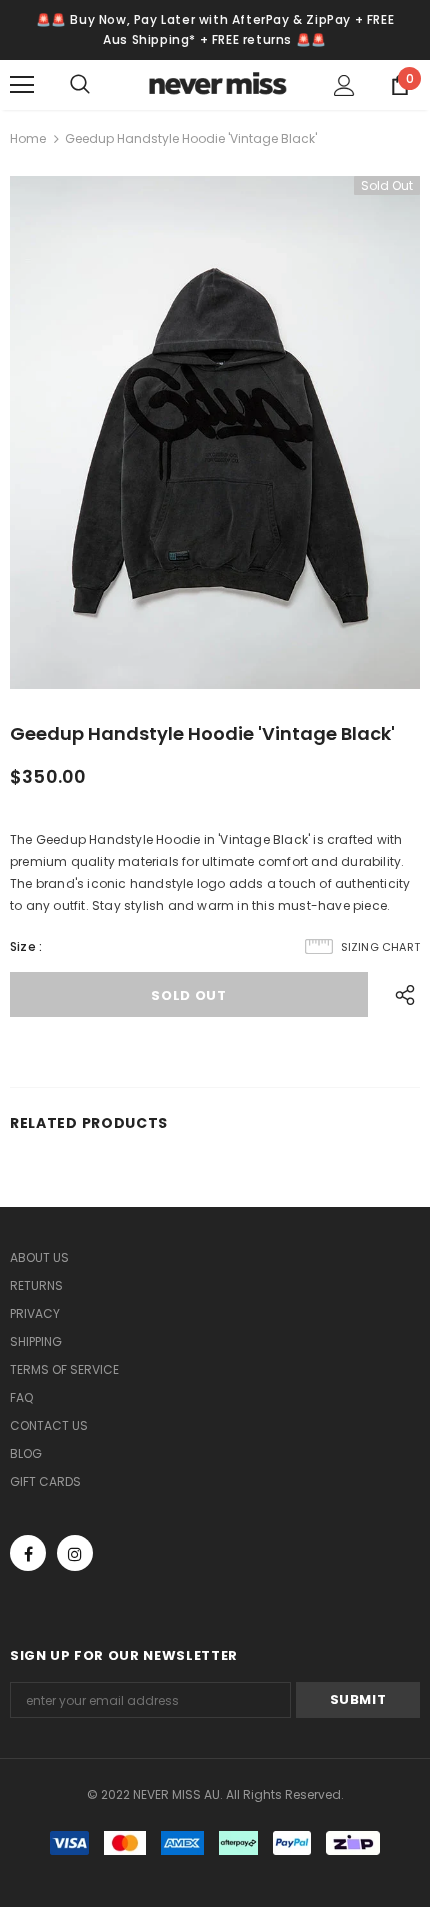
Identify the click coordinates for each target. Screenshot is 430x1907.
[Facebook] (28, 1553)
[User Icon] (344, 85)
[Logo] (217, 84)
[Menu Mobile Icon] (22, 85)
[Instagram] (75, 1553)
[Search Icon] (100, 85)
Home (28, 138)
